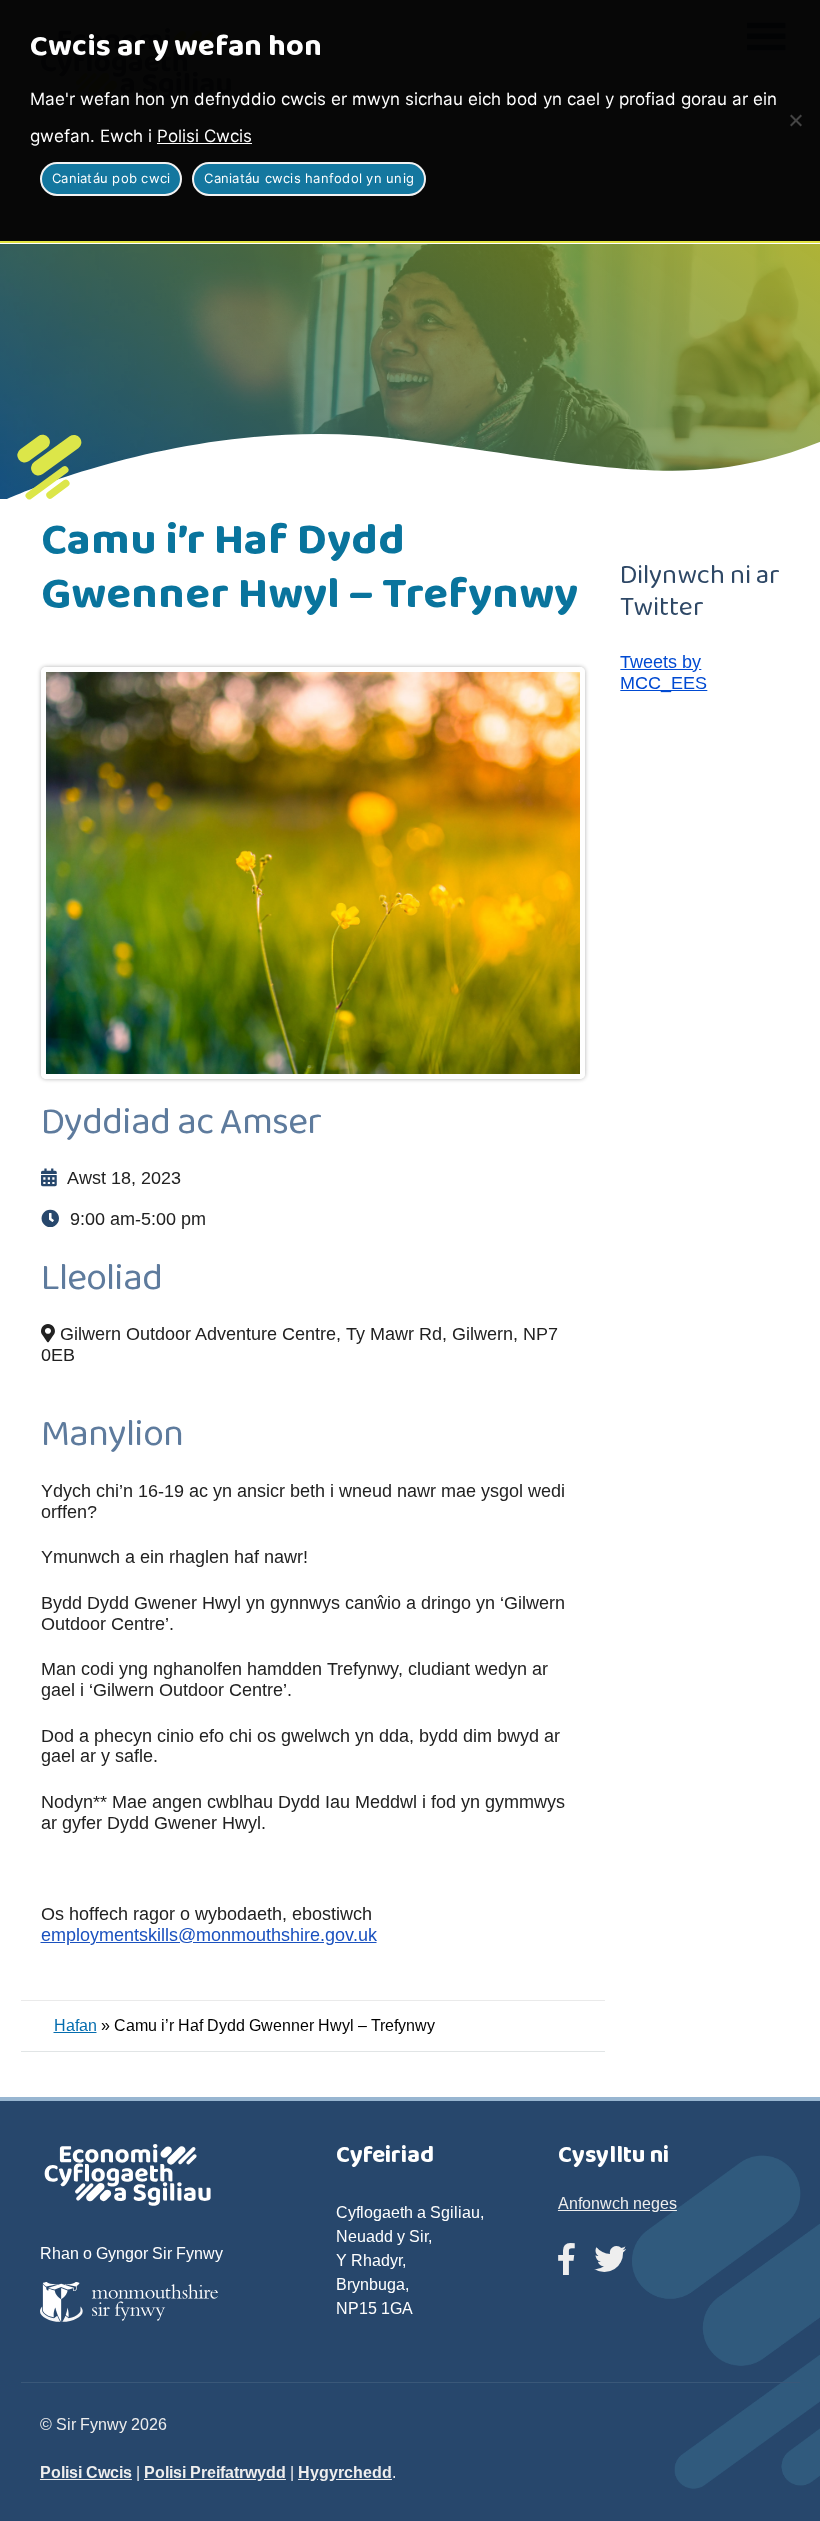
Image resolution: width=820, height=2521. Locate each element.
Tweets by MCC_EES (663, 672)
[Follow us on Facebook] (566, 2260)
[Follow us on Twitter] (610, 2260)
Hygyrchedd (345, 2472)
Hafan (75, 2025)
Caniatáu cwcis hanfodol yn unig (309, 178)
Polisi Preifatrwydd (215, 2472)
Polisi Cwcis (204, 136)
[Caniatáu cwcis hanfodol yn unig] (795, 120)
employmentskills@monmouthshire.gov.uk (209, 1935)
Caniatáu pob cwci (111, 178)
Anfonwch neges (617, 2203)
